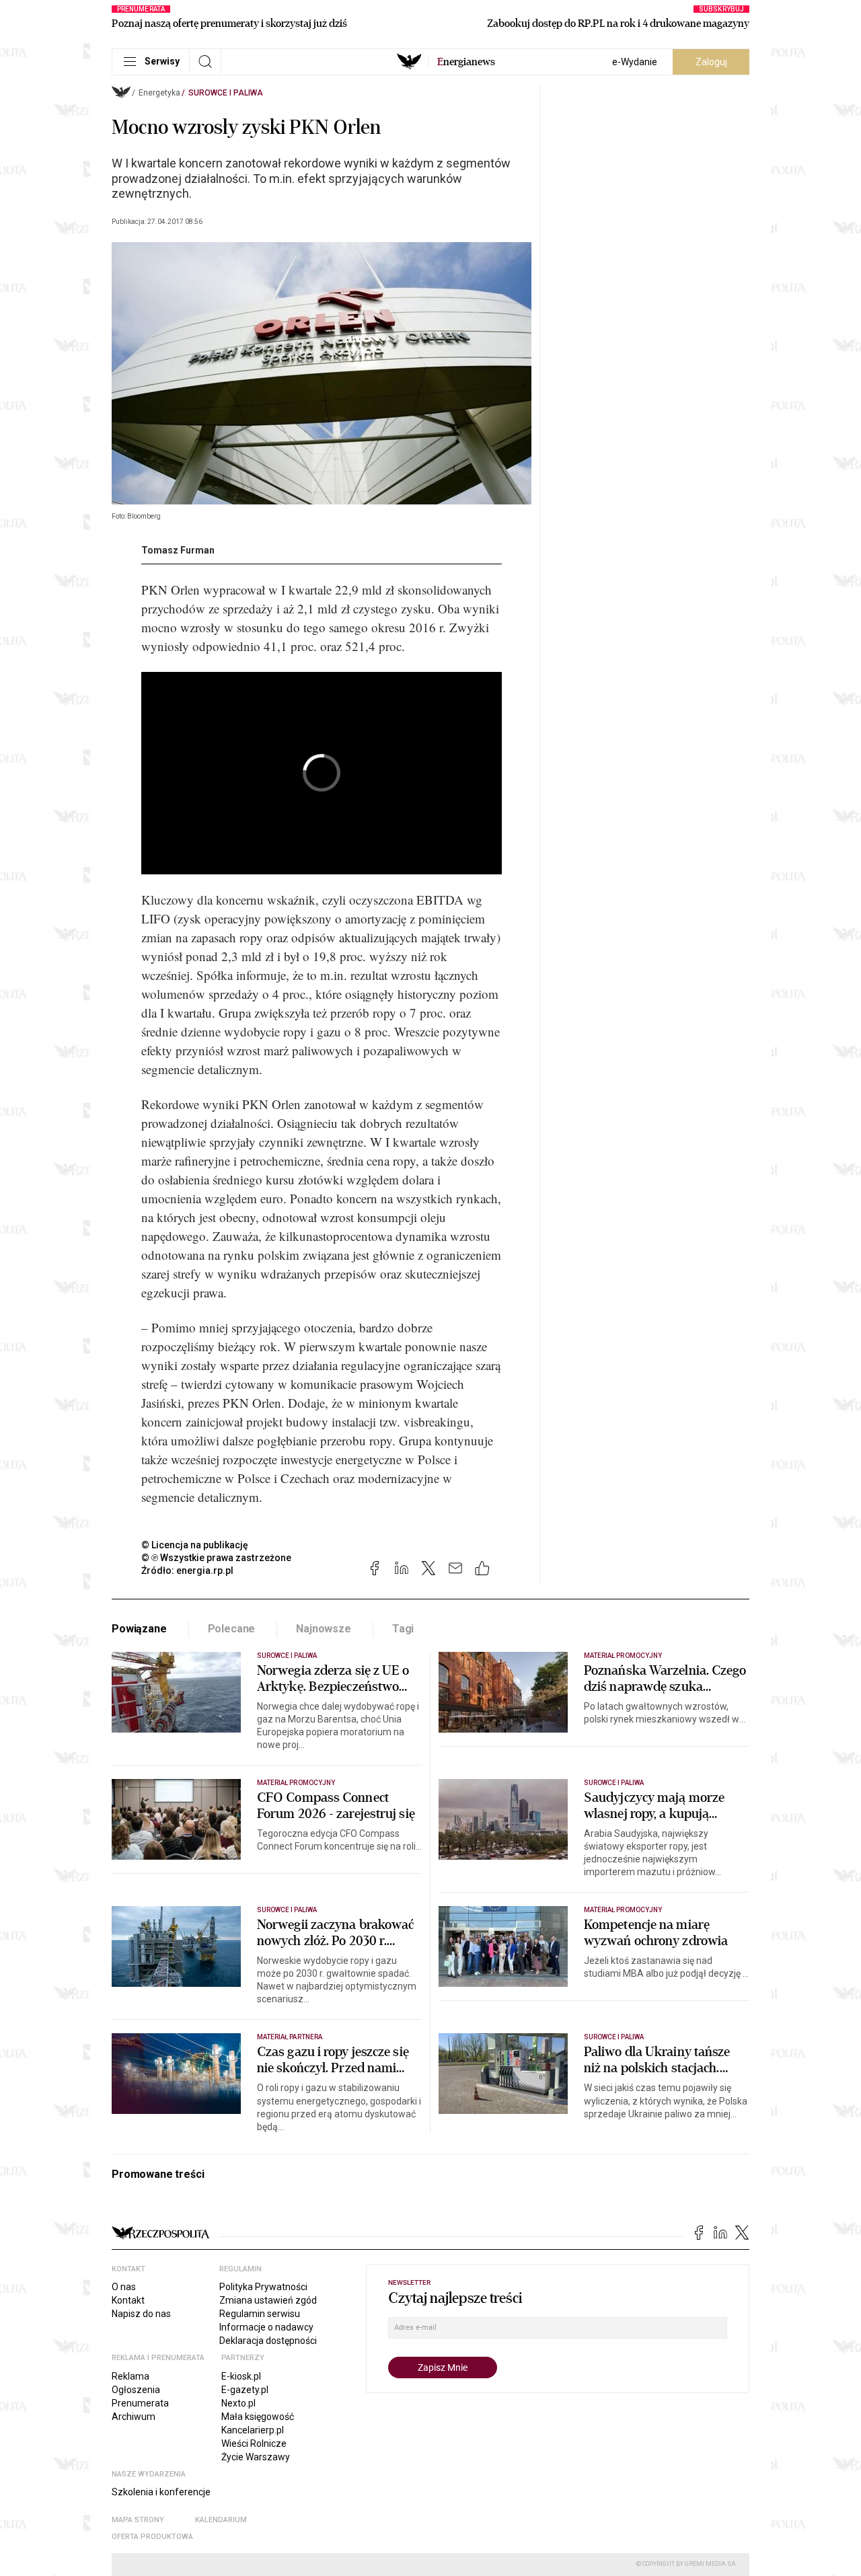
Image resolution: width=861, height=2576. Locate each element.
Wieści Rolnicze (254, 2444)
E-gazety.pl (245, 2390)
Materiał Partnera (290, 2037)
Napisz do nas (141, 2314)
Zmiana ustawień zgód (268, 2300)
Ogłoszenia (136, 2390)
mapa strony (138, 2520)
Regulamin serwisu (260, 2314)
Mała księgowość (258, 2417)
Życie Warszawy (256, 2457)
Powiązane (139, 1629)
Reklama (130, 2376)
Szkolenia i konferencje (161, 2492)
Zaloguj (711, 62)
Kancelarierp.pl (253, 2430)
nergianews (466, 62)
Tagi (403, 1629)
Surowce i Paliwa (226, 93)
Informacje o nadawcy (266, 2327)
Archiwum (134, 2417)
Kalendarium (221, 2520)
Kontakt (128, 2300)
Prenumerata (140, 2403)
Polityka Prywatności (263, 2287)
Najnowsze (324, 1629)
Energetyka (159, 93)
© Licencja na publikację (195, 1545)
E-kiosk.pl (241, 2376)
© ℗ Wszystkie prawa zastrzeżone (216, 1558)
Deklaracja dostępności (268, 2341)
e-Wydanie (635, 62)
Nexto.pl (238, 2403)
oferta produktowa (152, 2537)
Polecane (232, 1629)
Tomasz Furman (178, 550)
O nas (124, 2287)
